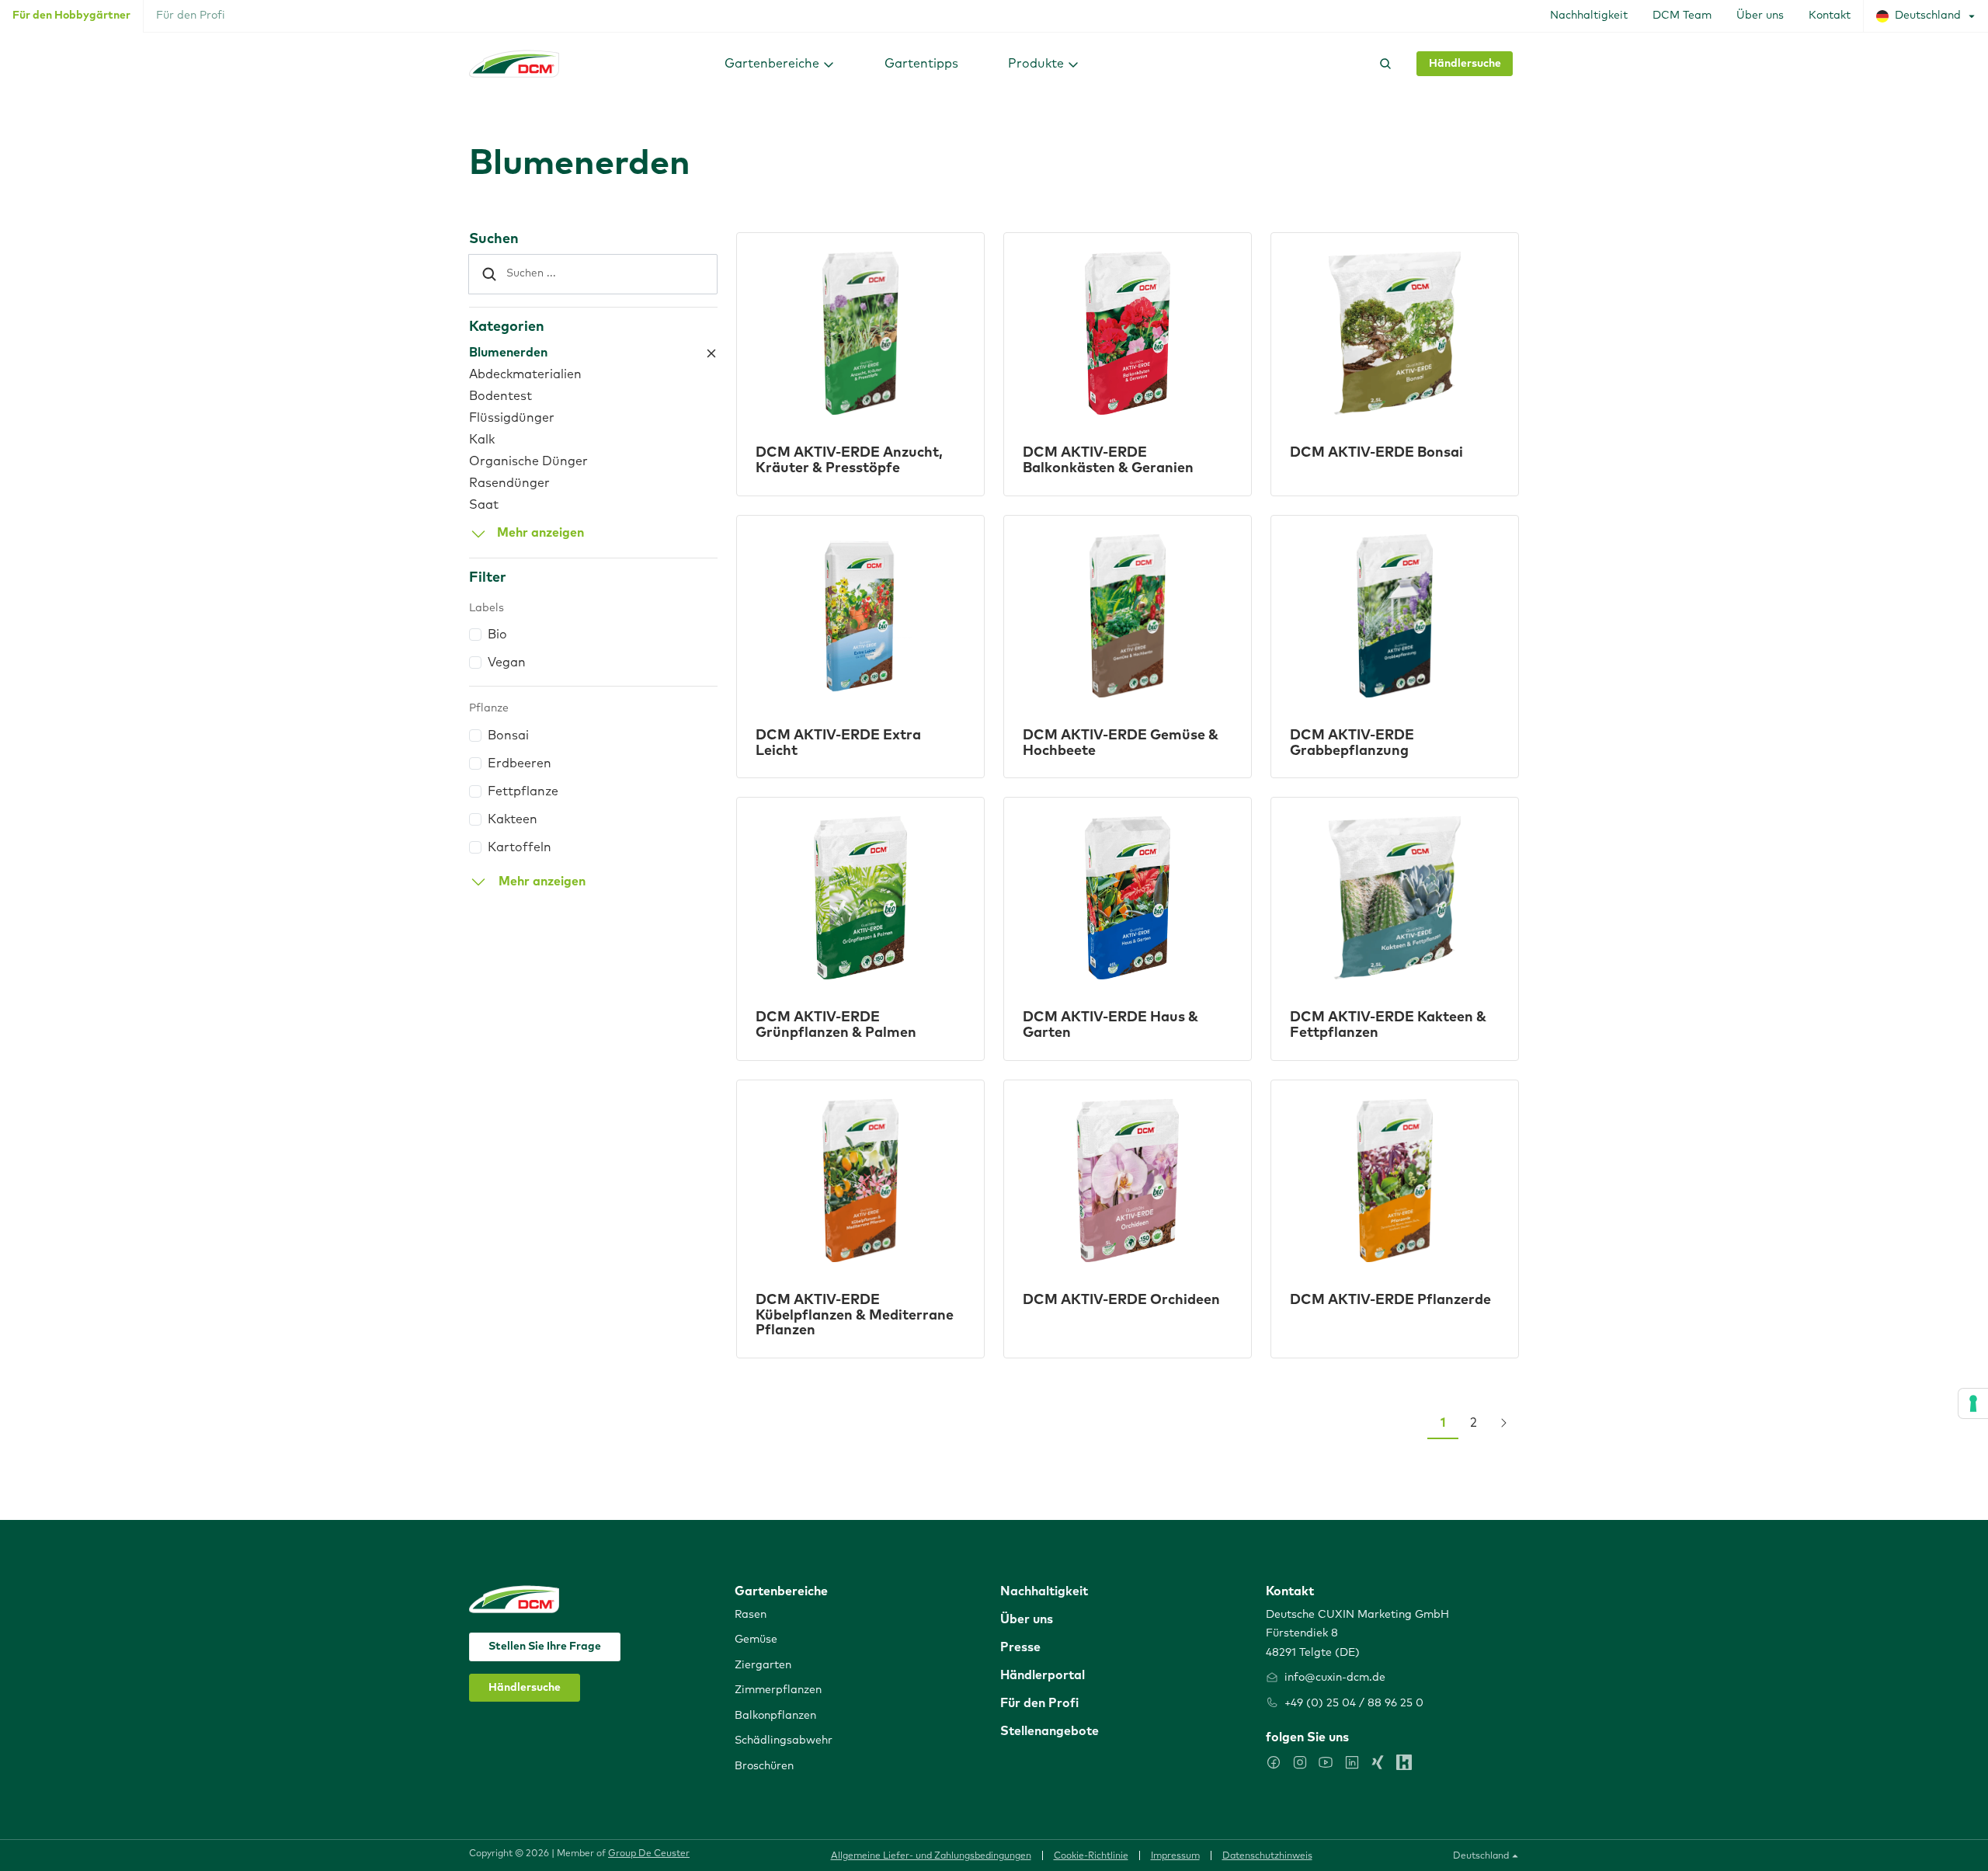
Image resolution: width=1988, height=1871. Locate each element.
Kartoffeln (520, 847)
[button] (780, 63)
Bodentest (500, 396)
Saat (484, 505)
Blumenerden (508, 353)
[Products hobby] (711, 353)
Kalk (482, 440)
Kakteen (513, 819)
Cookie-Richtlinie (1091, 1856)
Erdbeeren (520, 763)
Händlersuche (1465, 64)
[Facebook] (1274, 1762)
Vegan (507, 663)
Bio (497, 635)
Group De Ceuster (649, 1854)
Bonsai (508, 736)
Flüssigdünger (512, 418)
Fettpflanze (523, 791)
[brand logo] (514, 64)
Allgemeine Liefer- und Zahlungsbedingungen (931, 1856)
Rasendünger (509, 483)
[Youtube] (1326, 1762)
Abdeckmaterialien (525, 374)
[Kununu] (1404, 1762)
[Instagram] (1300, 1762)
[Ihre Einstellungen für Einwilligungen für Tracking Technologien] (1973, 1403)
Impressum (1175, 1856)
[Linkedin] (1352, 1762)
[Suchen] (1382, 64)
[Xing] (1378, 1762)
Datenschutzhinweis (1267, 1856)
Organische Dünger (528, 461)
